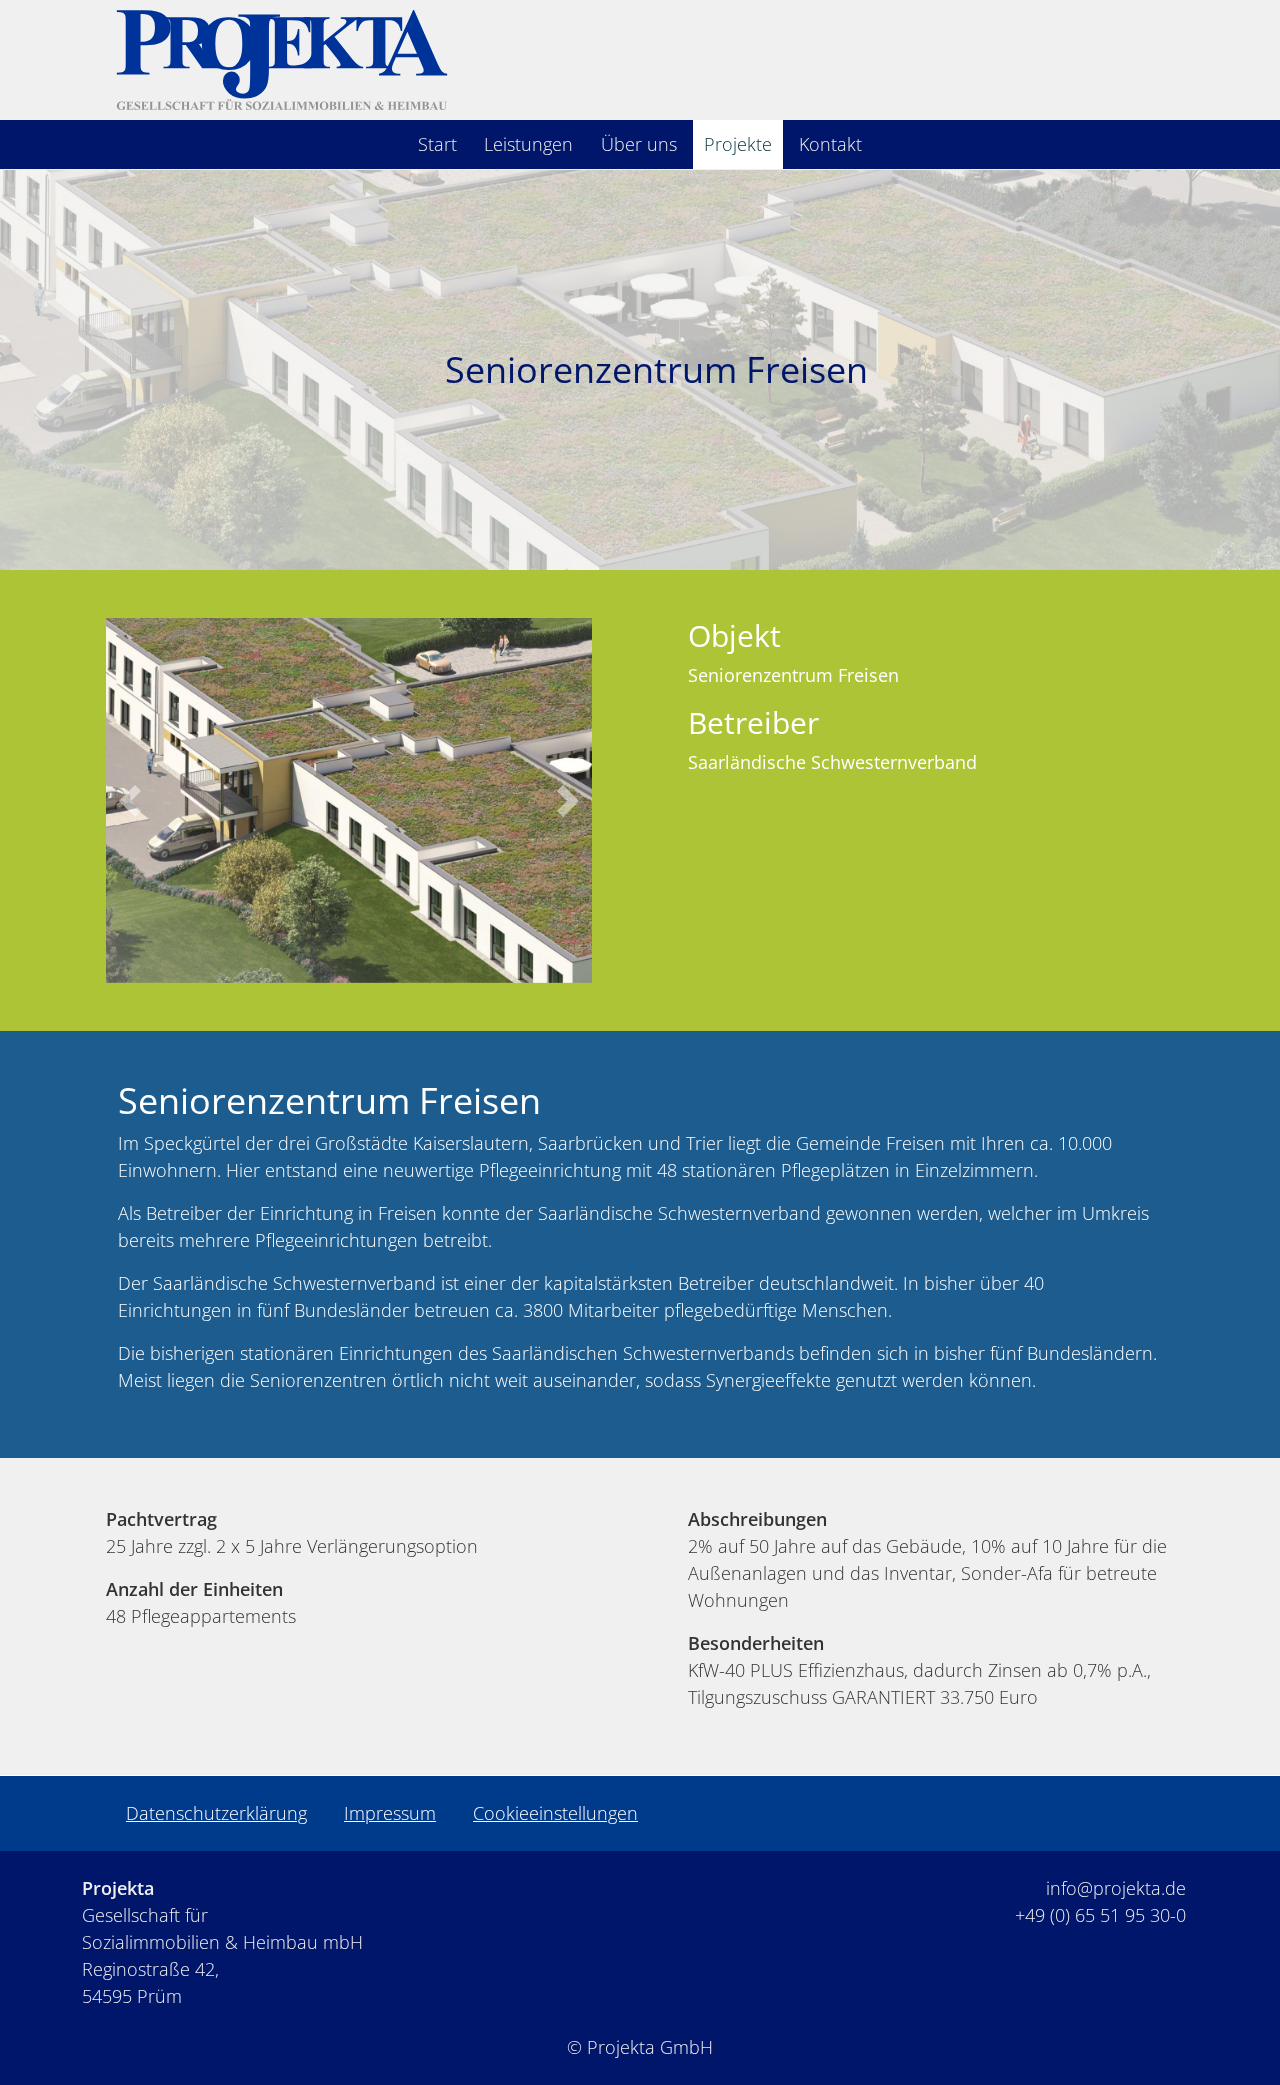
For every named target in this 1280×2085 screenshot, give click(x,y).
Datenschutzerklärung (216, 1813)
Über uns (639, 144)
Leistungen (528, 144)
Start (437, 144)
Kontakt (830, 144)
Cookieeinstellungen (555, 1813)
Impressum (390, 1813)
